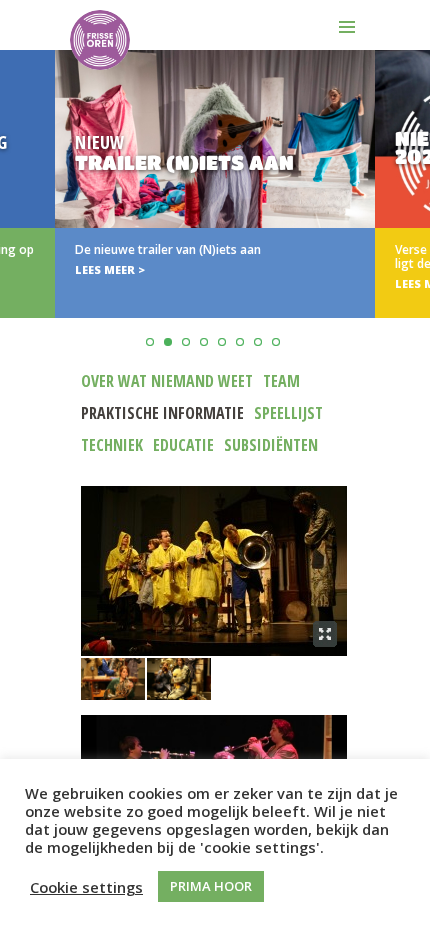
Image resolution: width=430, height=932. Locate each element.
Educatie (183, 445)
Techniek (112, 445)
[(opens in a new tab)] (215, 184)
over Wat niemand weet (167, 381)
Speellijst (288, 413)
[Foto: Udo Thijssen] (214, 571)
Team (281, 381)
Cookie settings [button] (86, 887)
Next (411, 233)
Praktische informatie (162, 413)
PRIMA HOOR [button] (211, 886)
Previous (18, 233)
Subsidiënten (271, 445)
